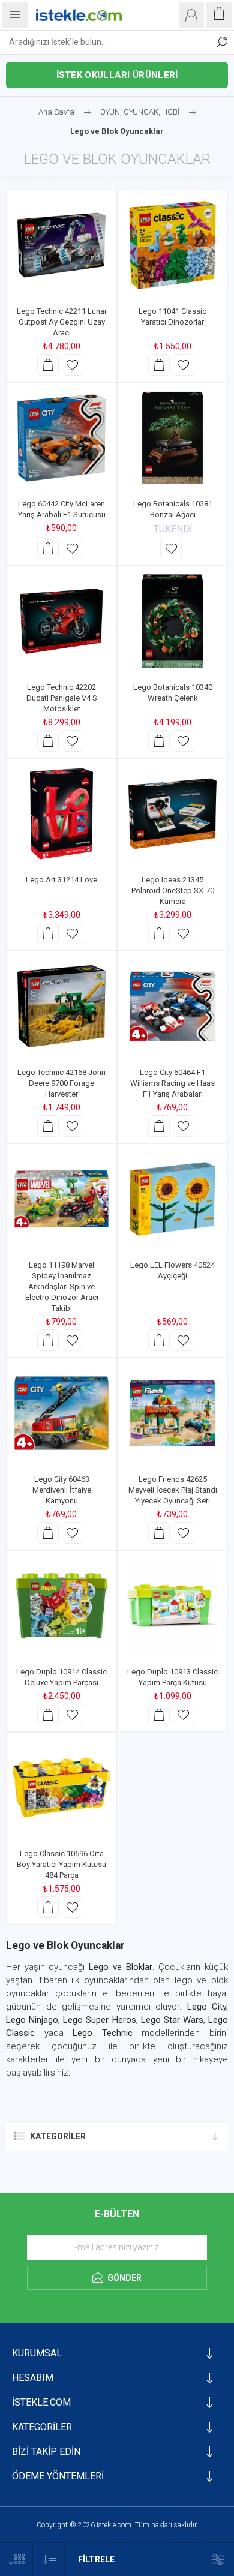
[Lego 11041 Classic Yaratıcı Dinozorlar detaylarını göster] (172, 245)
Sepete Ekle (48, 365)
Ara (222, 42)
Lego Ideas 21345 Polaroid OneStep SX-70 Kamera (173, 891)
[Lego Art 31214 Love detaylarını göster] (61, 814)
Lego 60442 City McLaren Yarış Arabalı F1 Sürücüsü (62, 509)
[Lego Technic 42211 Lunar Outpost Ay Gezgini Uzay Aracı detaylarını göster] (61, 245)
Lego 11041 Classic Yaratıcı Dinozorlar (172, 316)
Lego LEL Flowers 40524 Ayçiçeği (172, 1270)
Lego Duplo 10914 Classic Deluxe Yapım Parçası (61, 1677)
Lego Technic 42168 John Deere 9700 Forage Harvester (61, 1083)
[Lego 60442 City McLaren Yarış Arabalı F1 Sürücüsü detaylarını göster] (61, 438)
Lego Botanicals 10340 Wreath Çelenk (173, 693)
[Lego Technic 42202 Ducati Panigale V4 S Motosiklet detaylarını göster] (61, 621)
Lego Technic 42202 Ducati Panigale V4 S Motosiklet (62, 698)
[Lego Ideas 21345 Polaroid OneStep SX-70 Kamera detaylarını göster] (172, 814)
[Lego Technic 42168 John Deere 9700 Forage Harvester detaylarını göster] (61, 1006)
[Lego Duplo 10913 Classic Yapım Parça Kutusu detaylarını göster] (172, 1606)
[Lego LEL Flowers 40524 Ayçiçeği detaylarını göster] (172, 1199)
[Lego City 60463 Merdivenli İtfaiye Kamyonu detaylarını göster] (61, 1413)
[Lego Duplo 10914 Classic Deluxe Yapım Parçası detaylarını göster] (61, 1606)
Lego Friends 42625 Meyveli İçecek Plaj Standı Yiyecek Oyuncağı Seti (173, 1490)
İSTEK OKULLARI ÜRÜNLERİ (117, 75)
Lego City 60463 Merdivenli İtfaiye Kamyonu (62, 1490)
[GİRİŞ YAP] (191, 15)
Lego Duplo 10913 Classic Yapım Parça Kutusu (172, 1677)
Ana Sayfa (56, 112)
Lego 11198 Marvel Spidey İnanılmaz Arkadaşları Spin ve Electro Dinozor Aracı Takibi (62, 1287)
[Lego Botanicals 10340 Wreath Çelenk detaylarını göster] (172, 621)
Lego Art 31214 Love (61, 880)
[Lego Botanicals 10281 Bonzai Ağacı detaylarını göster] (172, 438)
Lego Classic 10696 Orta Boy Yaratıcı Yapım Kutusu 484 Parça (61, 1864)
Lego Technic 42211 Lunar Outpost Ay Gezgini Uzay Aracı (62, 322)
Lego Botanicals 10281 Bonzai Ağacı (173, 509)
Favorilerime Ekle (73, 365)
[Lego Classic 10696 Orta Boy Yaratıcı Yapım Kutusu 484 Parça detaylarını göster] (61, 1787)
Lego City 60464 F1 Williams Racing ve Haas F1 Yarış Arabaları (172, 1083)
